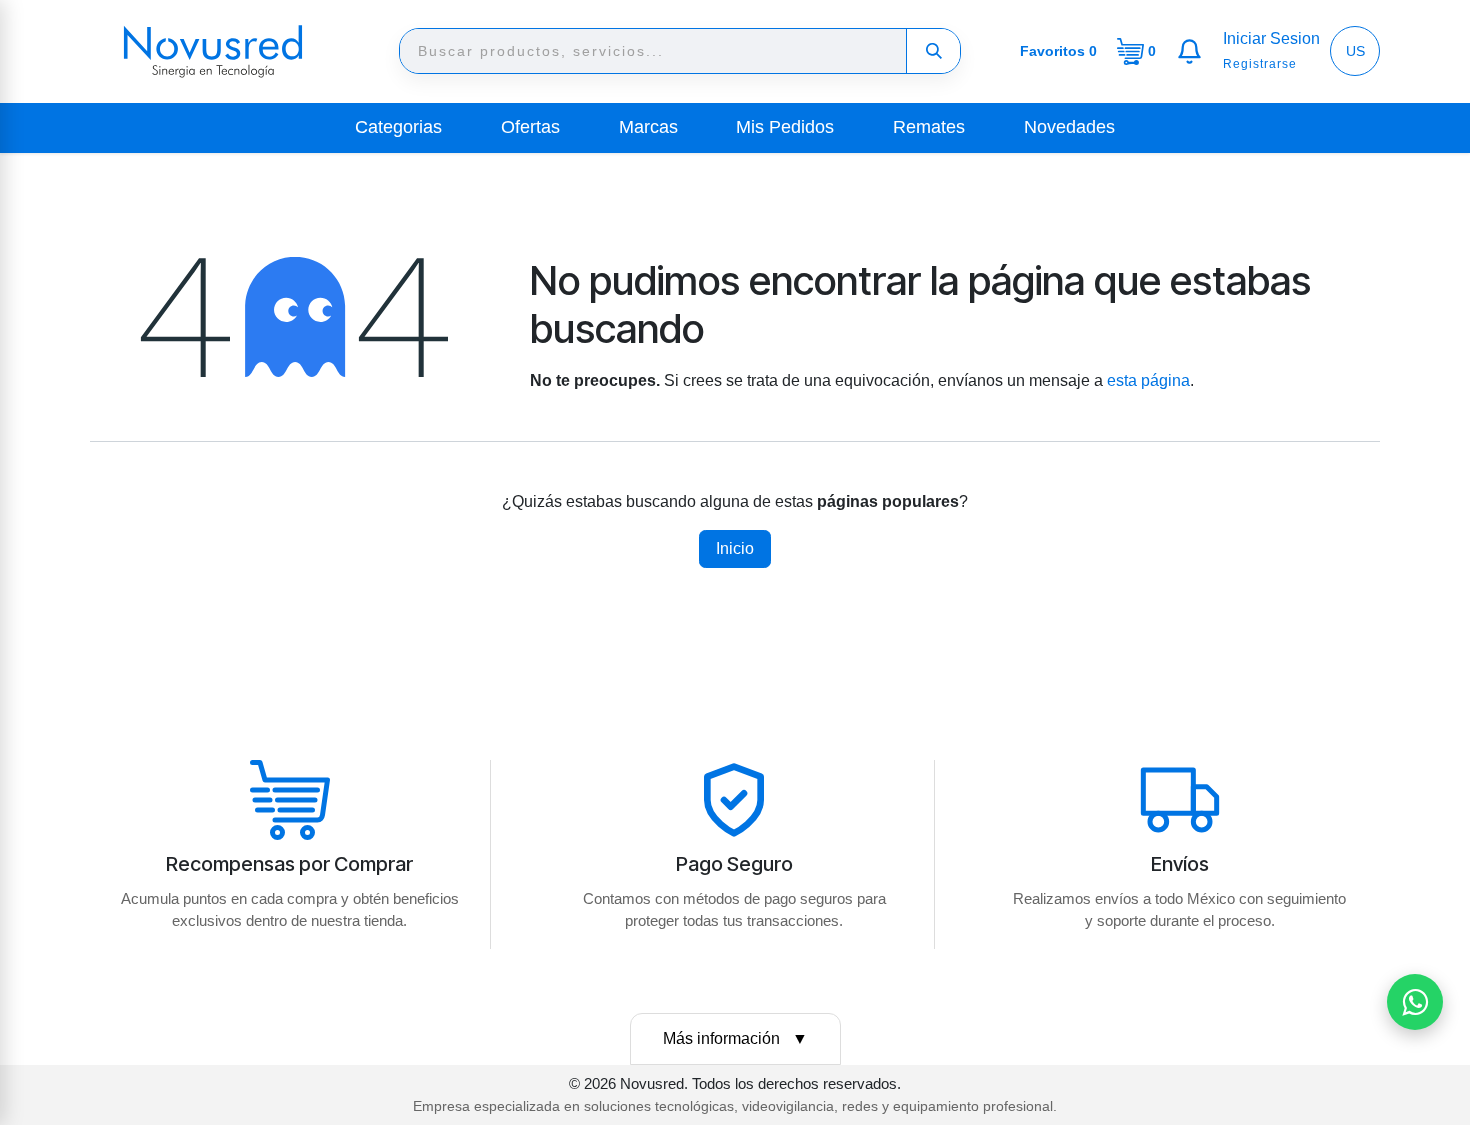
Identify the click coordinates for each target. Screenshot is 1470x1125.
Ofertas (530, 127)
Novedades (1069, 127)
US (1355, 51)
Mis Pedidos (785, 127)
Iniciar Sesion (1271, 38)
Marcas (648, 127)
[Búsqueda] (933, 51)
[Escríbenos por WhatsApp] (1415, 1002)
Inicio (735, 548)
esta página (1148, 380)
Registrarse (1260, 64)
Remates (929, 127)
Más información (735, 1038)
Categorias (398, 127)
